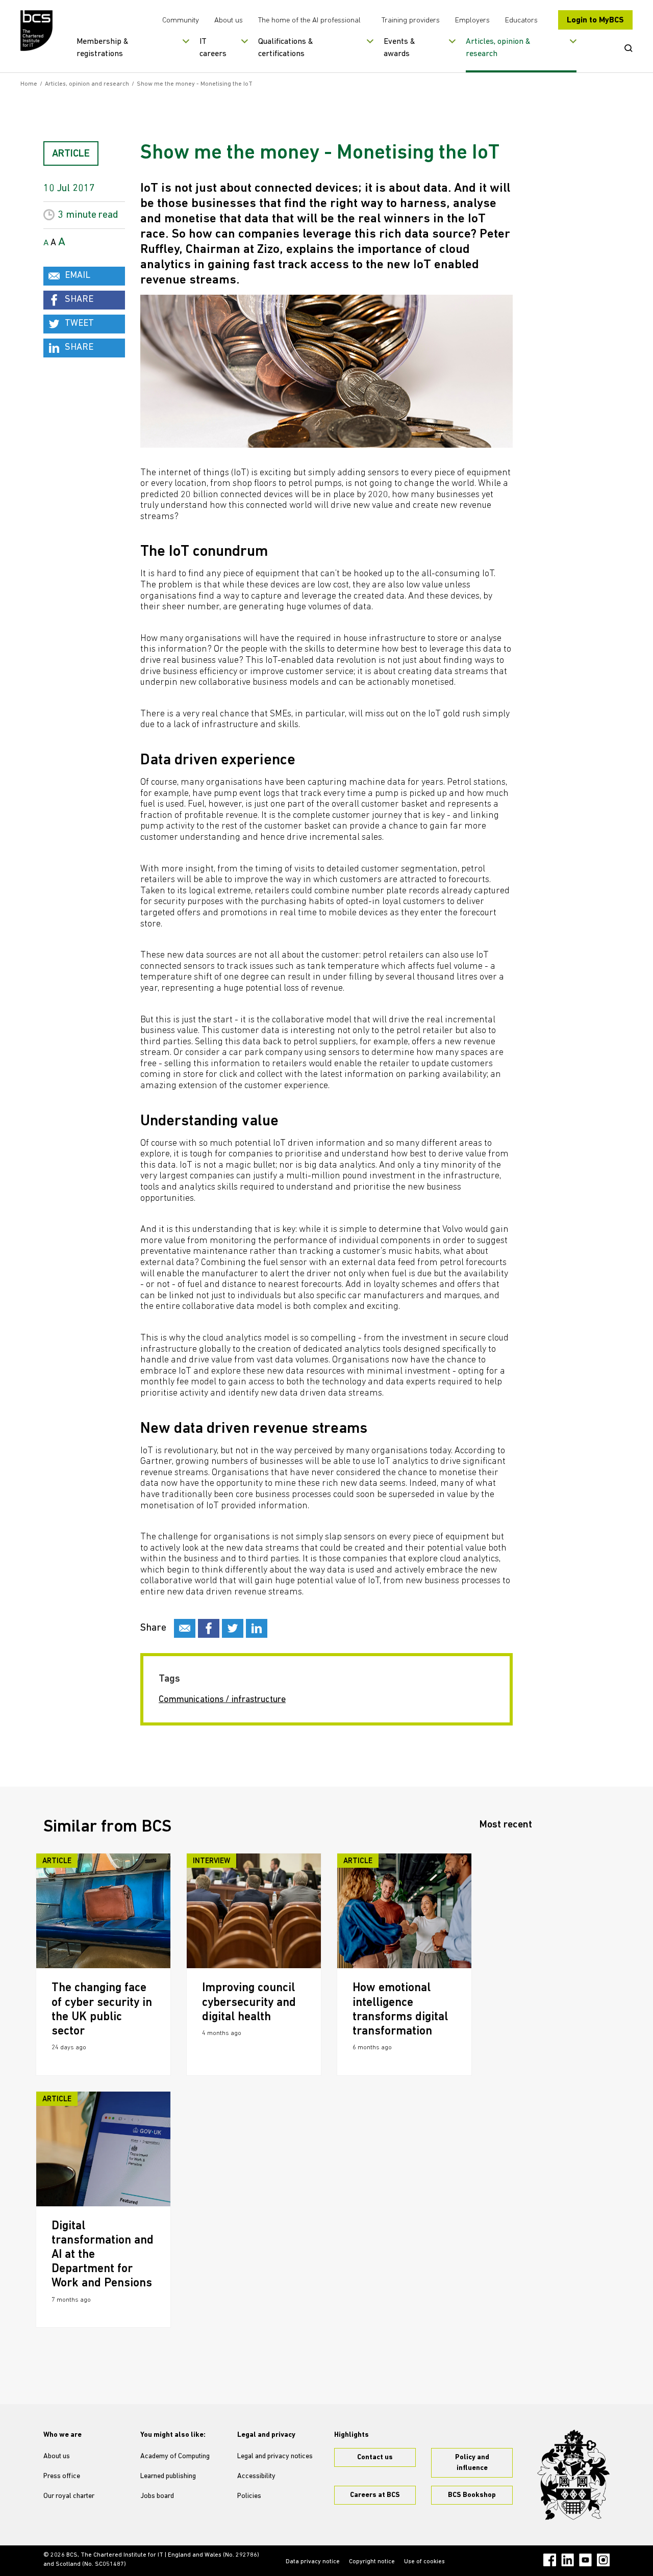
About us (229, 21)
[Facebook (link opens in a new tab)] (550, 2560)
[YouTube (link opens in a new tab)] (585, 2560)
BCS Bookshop (472, 2495)
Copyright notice (372, 2562)
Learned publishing (168, 2476)
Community (181, 21)
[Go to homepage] (37, 31)
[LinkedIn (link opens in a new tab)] (568, 2560)
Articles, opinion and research (87, 84)
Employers (472, 21)
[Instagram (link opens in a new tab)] (603, 2560)
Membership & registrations (103, 48)
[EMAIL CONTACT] (185, 1628)
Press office (62, 2476)
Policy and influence (472, 2463)
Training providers (411, 21)
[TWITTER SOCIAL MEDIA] (233, 1628)
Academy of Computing (175, 2456)
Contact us (375, 2457)
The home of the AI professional (309, 21)
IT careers (213, 48)
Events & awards (399, 48)
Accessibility (256, 2476)
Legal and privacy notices (275, 2456)
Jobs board (157, 2496)
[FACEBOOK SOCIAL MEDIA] (209, 1628)
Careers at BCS (375, 2495)
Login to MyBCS (595, 20)
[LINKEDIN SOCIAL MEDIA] (257, 1628)
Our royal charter (69, 2496)
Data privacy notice (313, 2562)
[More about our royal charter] (573, 2475)
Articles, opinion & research (498, 48)
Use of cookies (424, 2562)
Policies (249, 2496)
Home (29, 84)
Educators (521, 21)
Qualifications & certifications (286, 48)
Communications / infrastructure (222, 1700)
